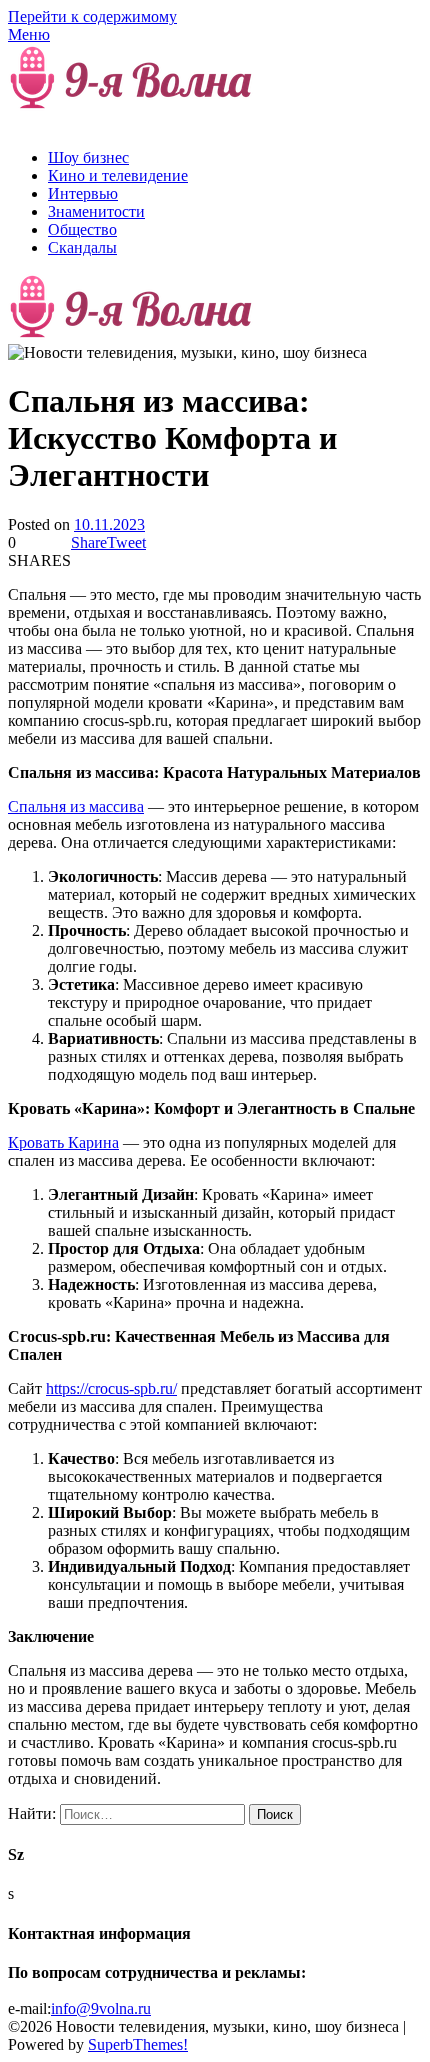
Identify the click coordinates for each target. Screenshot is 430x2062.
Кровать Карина (63, 1142)
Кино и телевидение (118, 175)
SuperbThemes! (138, 2044)
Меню (29, 34)
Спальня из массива (76, 806)
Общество (82, 229)
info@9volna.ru (101, 2008)
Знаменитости (96, 211)
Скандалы (82, 247)
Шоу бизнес (88, 157)
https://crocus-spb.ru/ (111, 1388)
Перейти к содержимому (92, 16)
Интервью (83, 193)
